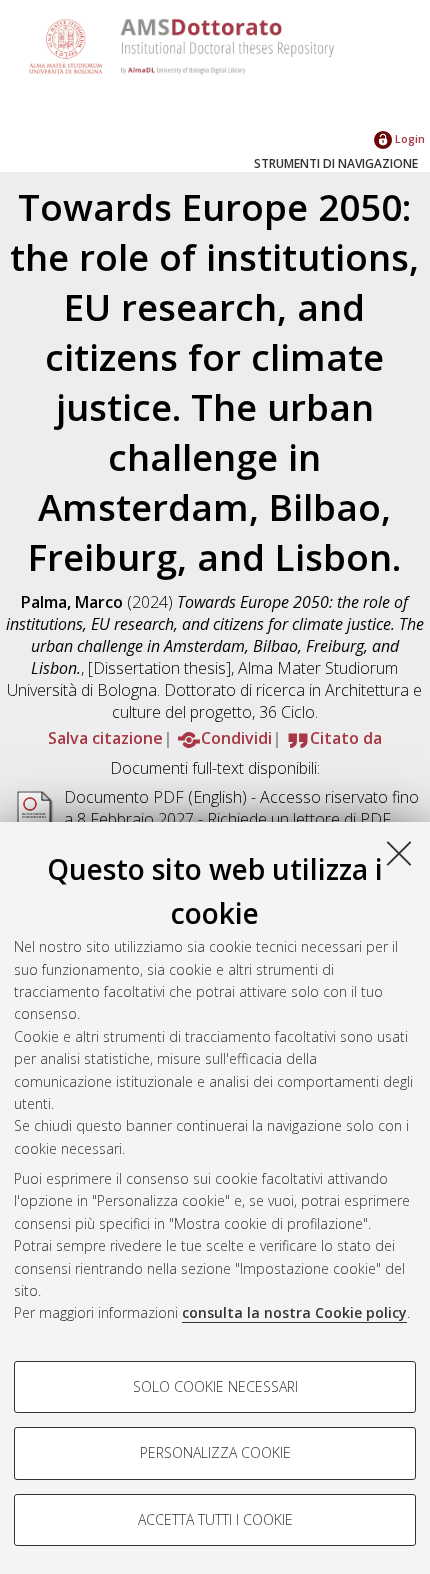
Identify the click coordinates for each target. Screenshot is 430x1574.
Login (408, 138)
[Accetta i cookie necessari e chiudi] (399, 853)
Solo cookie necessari (215, 1386)
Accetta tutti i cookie (215, 1519)
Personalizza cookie (215, 1452)
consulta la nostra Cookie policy (294, 1312)
